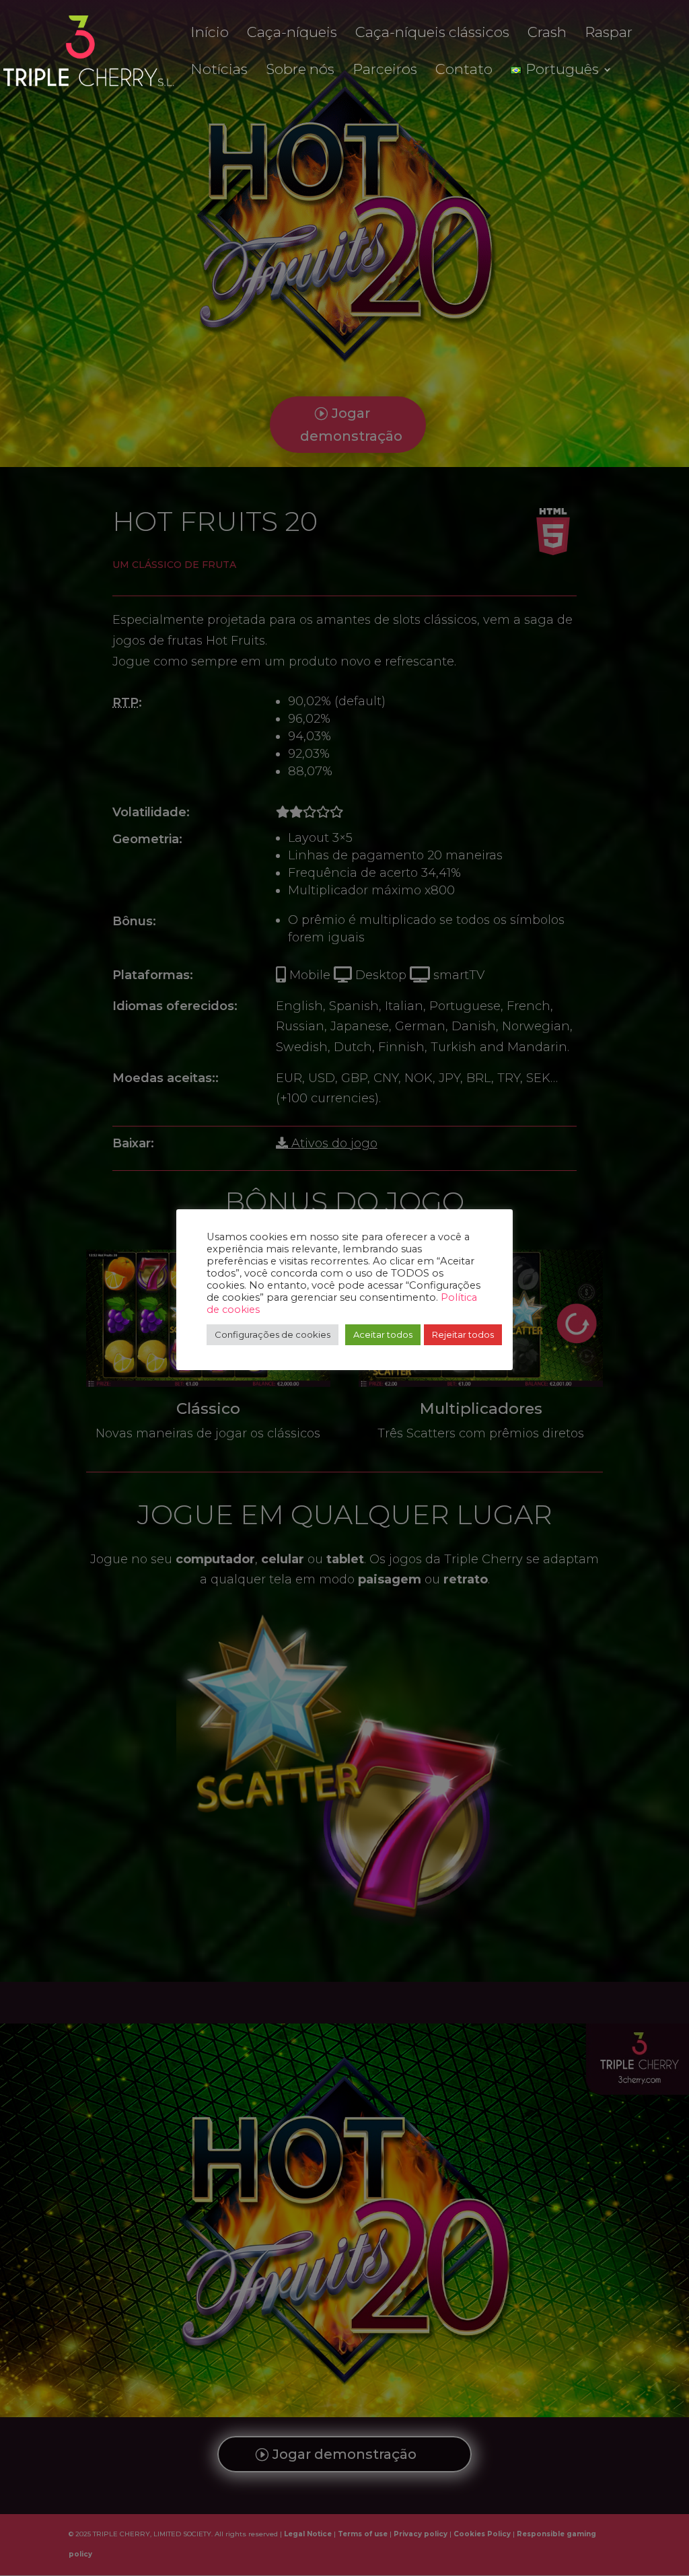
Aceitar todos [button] (383, 1334)
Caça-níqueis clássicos (432, 34)
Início (210, 34)
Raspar (609, 34)
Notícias (219, 71)
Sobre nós (300, 71)
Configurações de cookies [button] (273, 1334)
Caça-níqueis (292, 34)
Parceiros (385, 71)
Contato (464, 71)
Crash (547, 34)
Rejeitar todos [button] (463, 1334)
